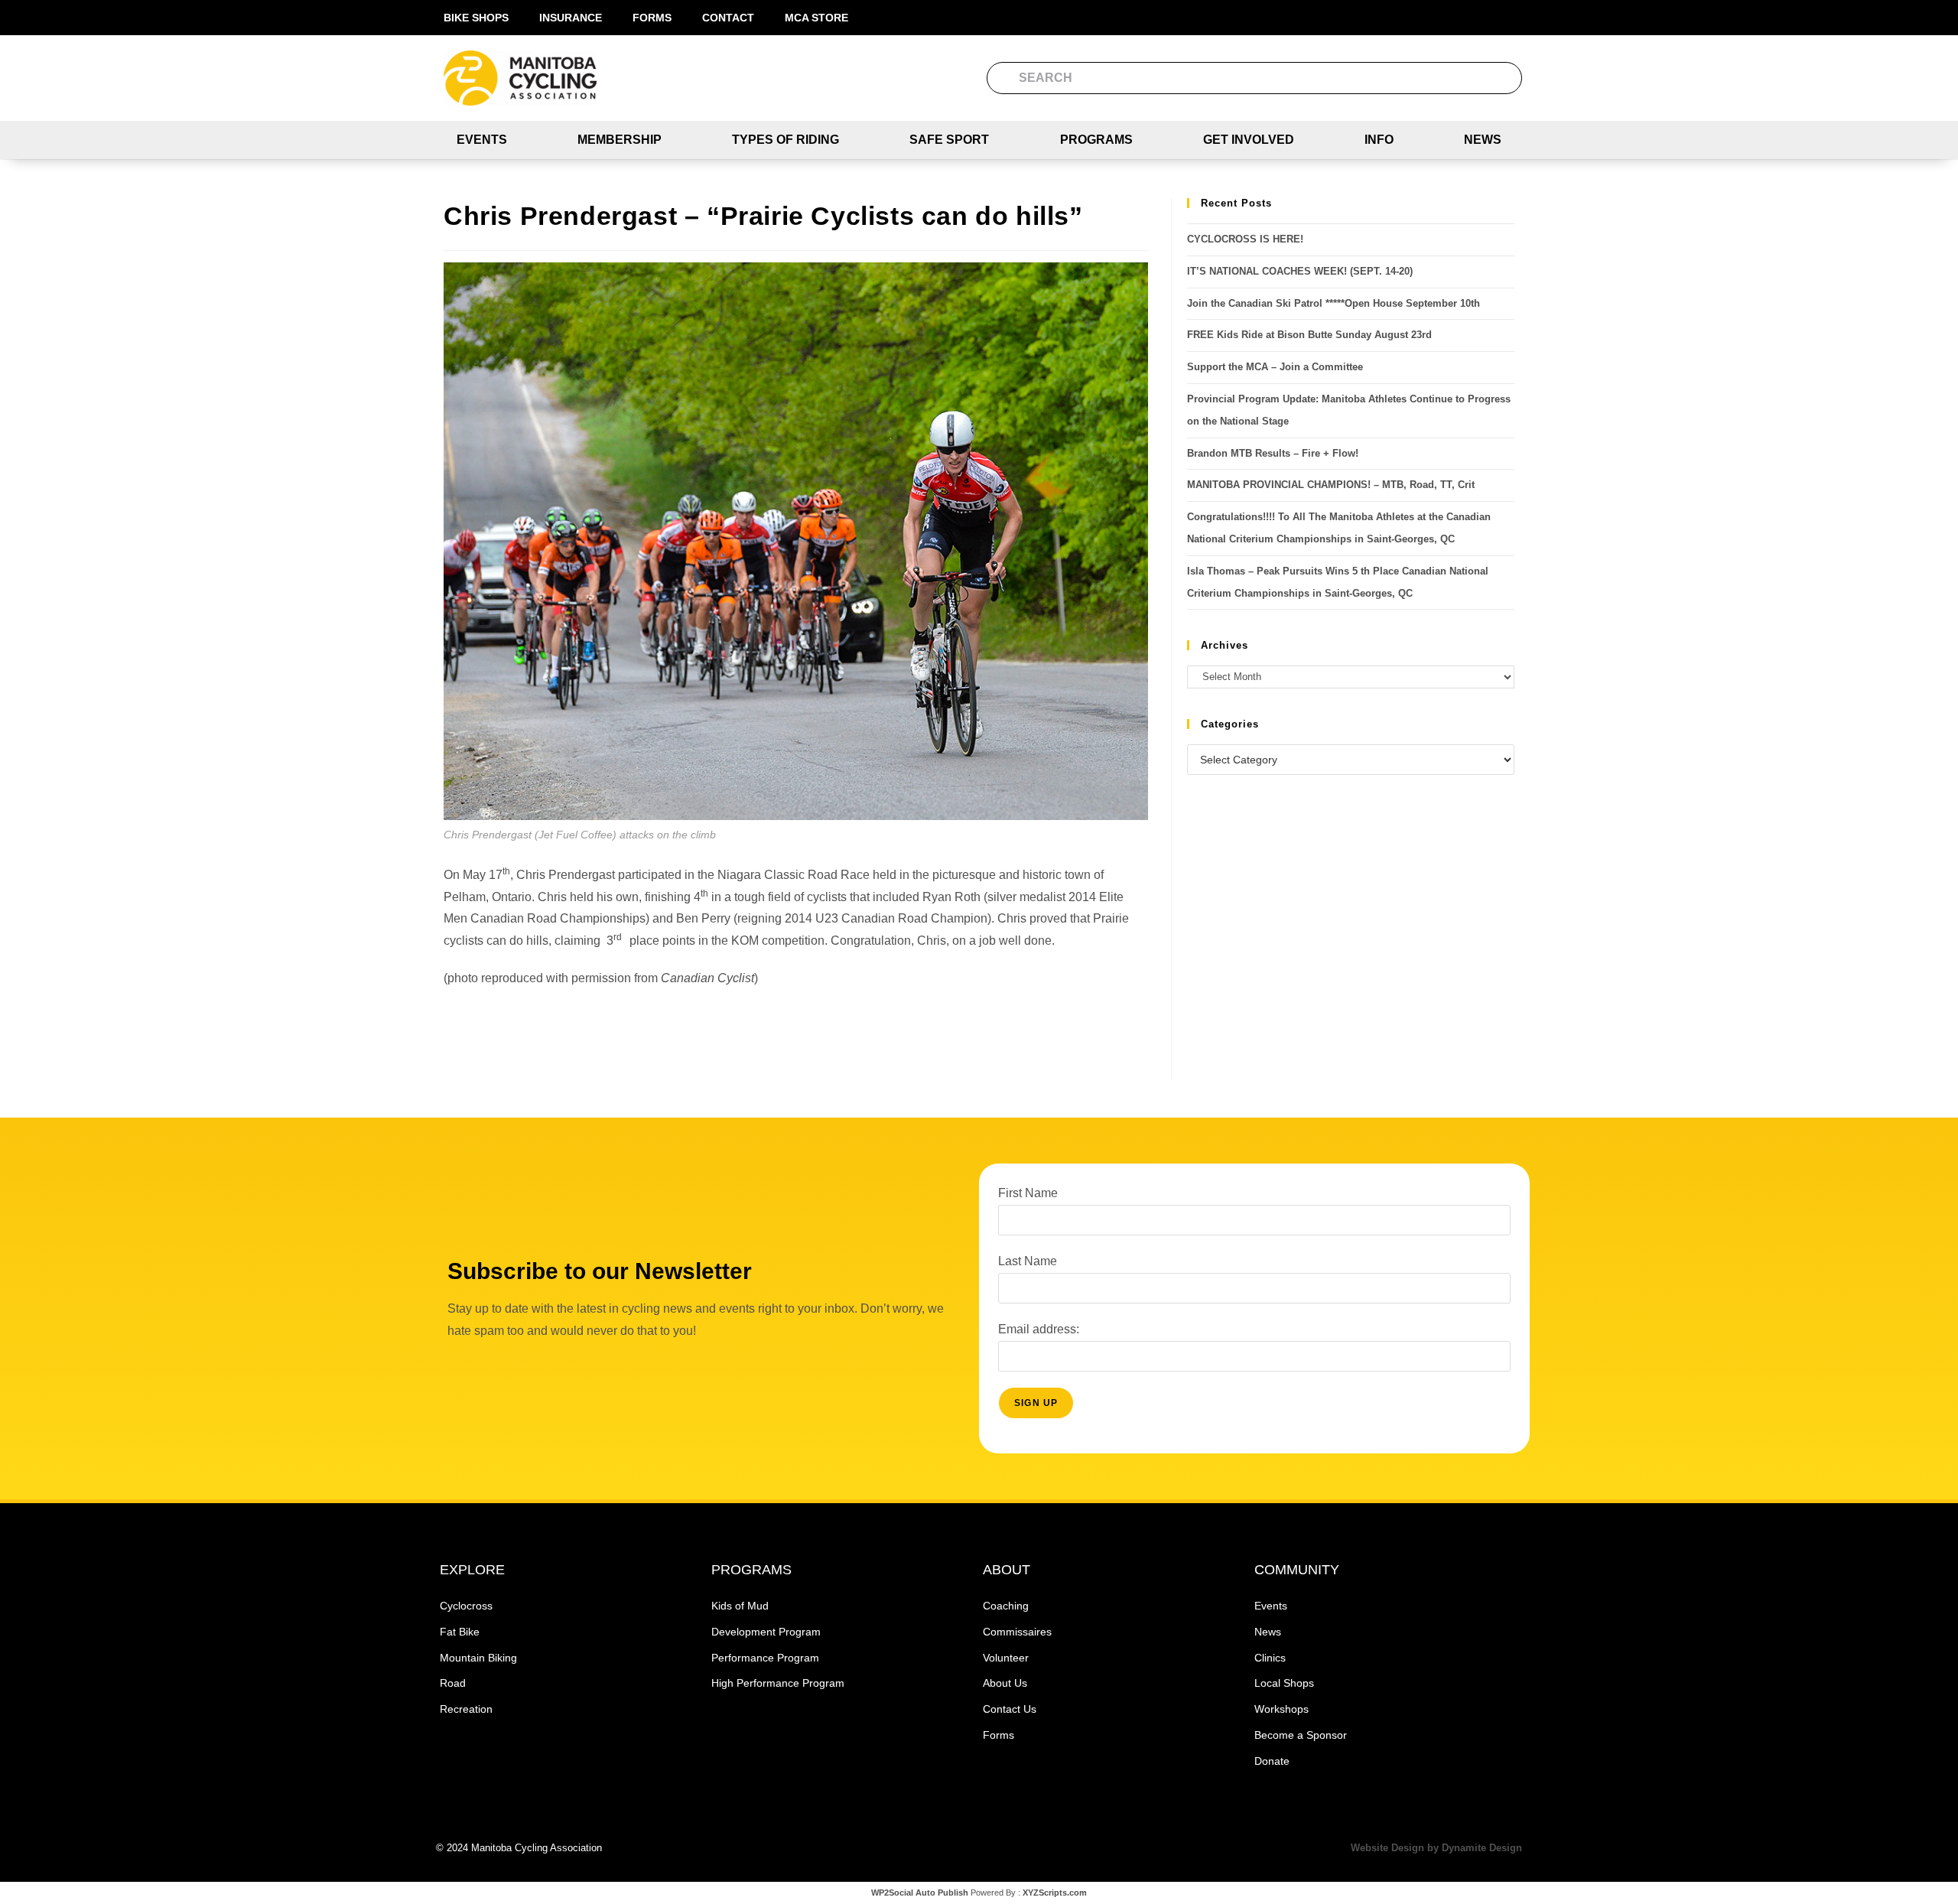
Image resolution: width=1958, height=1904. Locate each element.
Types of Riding (785, 140)
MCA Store (816, 18)
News (1483, 140)
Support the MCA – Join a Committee (1275, 367)
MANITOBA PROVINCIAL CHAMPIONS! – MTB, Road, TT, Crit (1331, 485)
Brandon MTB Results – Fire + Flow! (1273, 453)
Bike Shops (476, 18)
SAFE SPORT (949, 140)
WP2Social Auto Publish (920, 1893)
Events (482, 140)
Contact (728, 18)
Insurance (571, 18)
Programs (1096, 140)
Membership (620, 140)
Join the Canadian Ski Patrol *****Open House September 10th (1334, 303)
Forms (652, 18)
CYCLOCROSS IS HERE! (1245, 239)
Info (1379, 140)
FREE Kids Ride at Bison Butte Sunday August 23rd (1309, 335)
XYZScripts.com (1055, 1893)
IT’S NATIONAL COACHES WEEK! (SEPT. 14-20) (1300, 271)
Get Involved (1249, 140)
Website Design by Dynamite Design (1436, 1848)
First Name (1028, 1193)
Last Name (1028, 1261)
